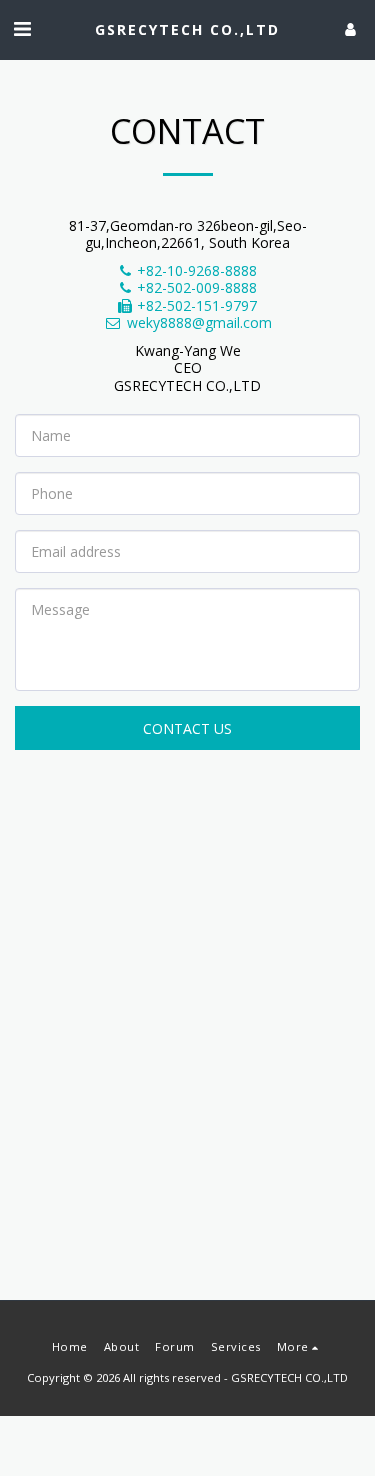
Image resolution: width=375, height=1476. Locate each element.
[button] (22, 28)
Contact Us (187, 728)
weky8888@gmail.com (199, 322)
